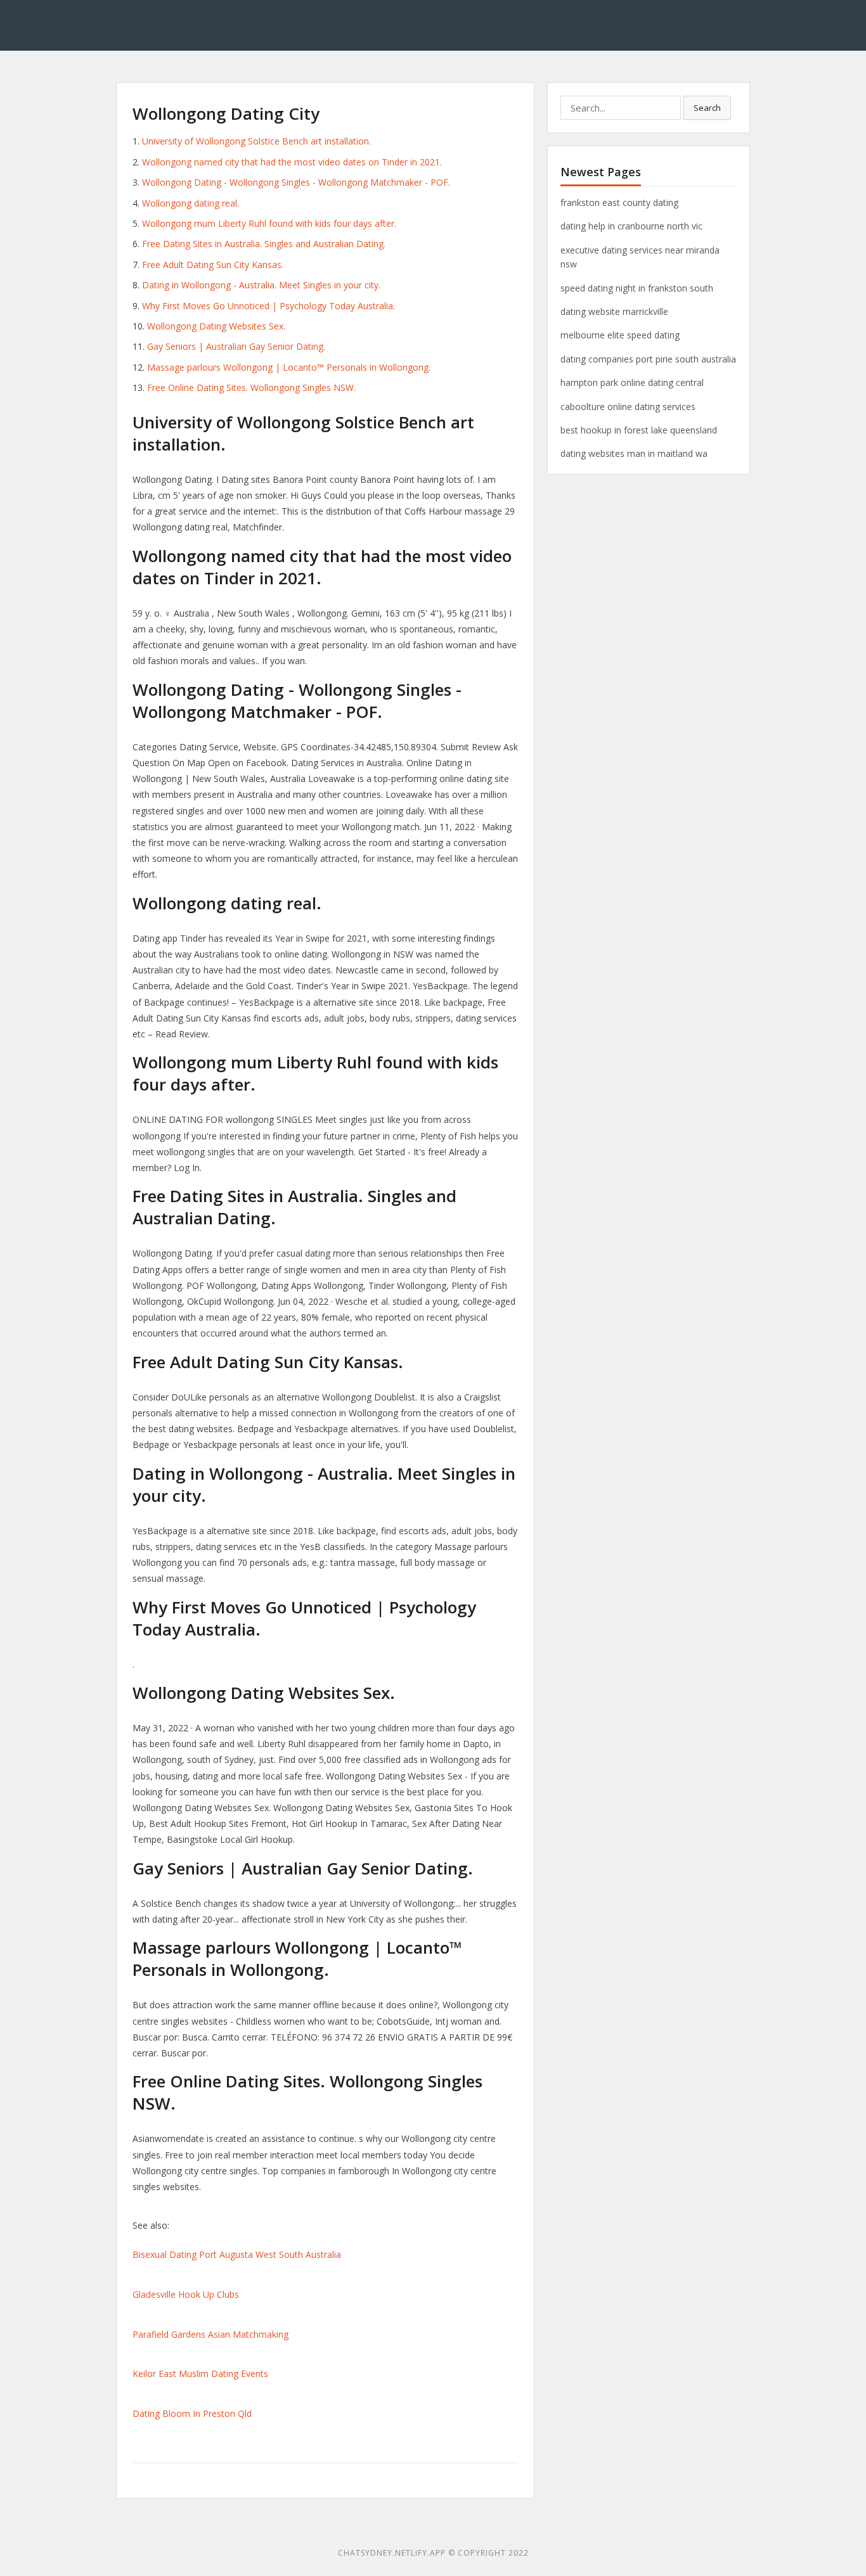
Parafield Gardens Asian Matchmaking (210, 2334)
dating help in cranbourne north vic (631, 226)
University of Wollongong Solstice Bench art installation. (256, 141)
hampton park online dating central (632, 382)
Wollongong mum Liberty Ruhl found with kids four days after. (269, 223)
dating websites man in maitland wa (634, 453)
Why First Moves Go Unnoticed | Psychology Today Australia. (268, 306)
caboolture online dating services (628, 407)
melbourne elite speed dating (620, 335)
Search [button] (707, 108)
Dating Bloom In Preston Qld (192, 2413)
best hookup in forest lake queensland (639, 430)
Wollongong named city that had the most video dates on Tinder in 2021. (292, 162)
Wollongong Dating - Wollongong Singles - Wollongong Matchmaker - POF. (296, 182)
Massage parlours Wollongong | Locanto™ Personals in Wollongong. (289, 367)
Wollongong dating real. (191, 203)
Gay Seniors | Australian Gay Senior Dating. (236, 346)
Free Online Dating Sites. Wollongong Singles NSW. (251, 388)
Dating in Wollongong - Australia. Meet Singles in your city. (261, 285)
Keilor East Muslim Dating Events (200, 2374)
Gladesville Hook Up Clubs (186, 2294)
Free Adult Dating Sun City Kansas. (213, 265)
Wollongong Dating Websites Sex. (216, 326)
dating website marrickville (614, 311)
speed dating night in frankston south (637, 288)
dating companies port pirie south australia (648, 359)
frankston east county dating (619, 202)
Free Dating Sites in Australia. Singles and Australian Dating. (264, 244)
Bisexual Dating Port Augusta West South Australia (237, 2254)
